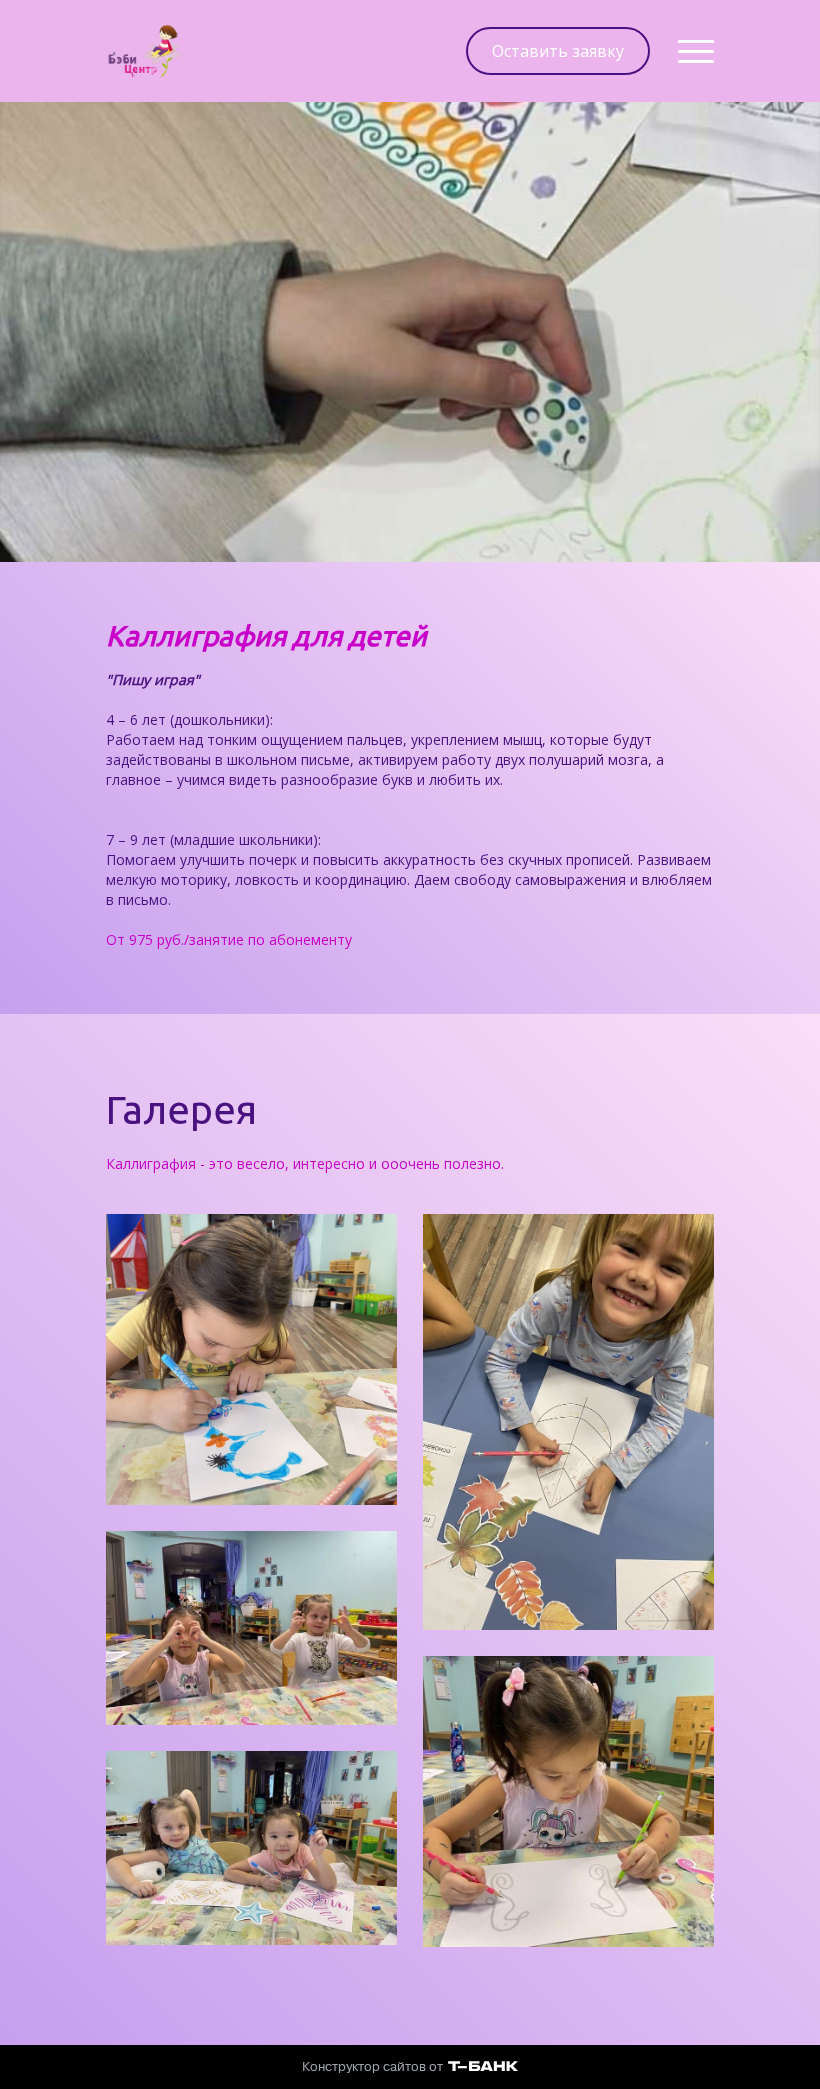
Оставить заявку (558, 51)
